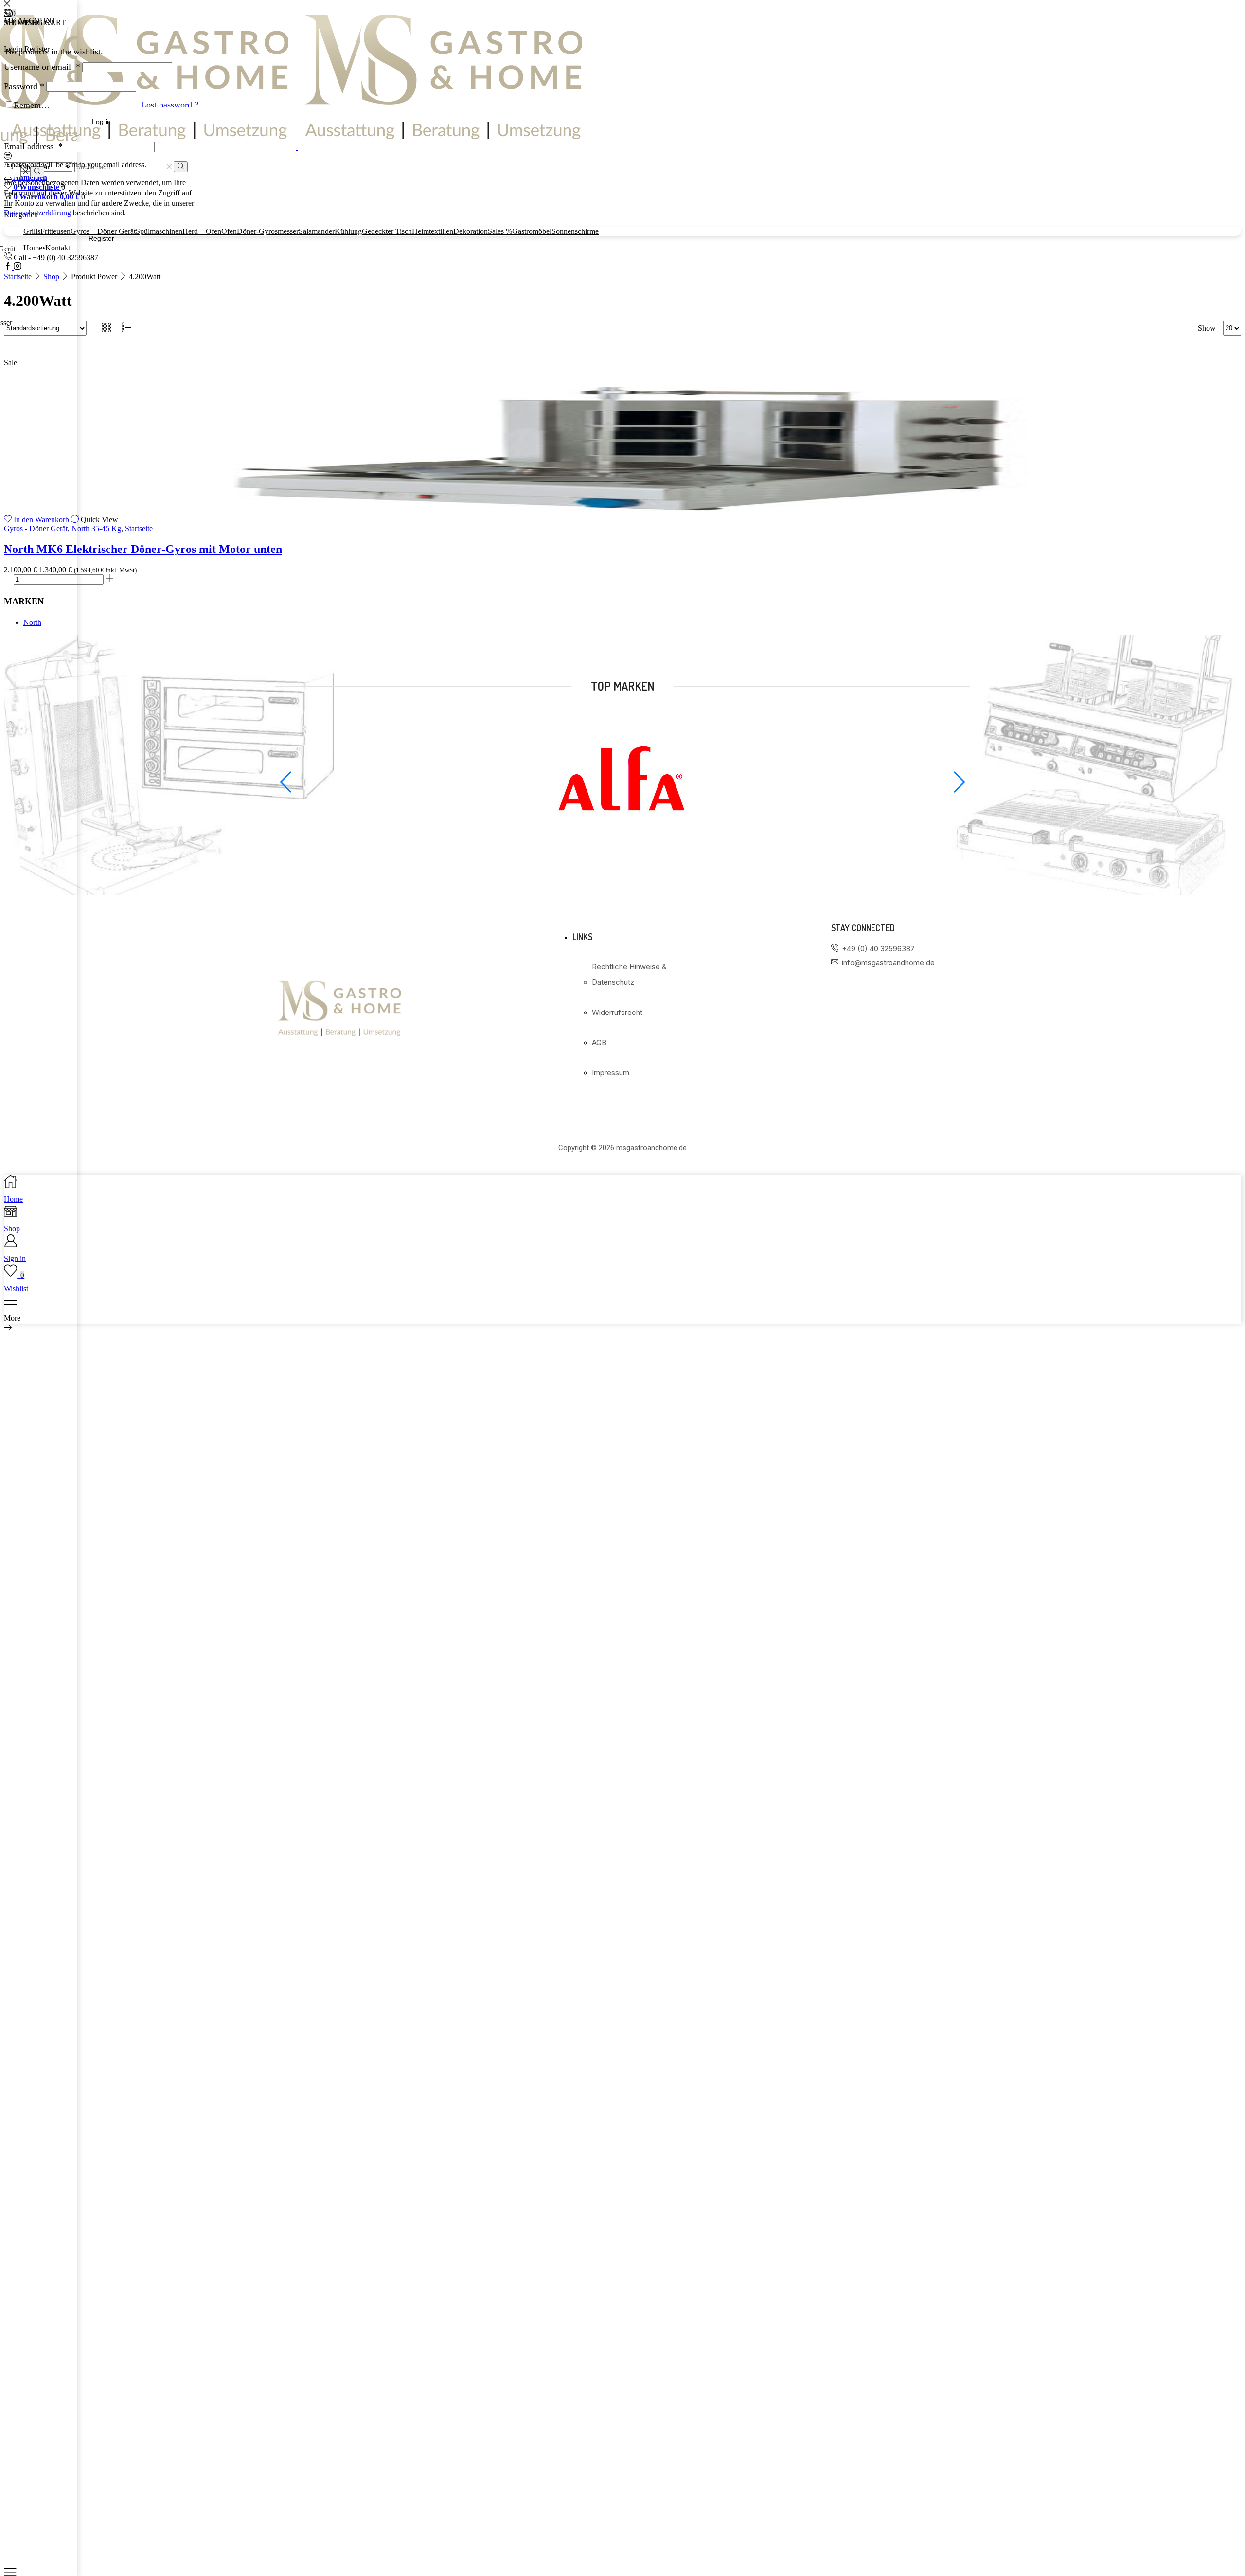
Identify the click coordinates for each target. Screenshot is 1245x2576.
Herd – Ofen (202, 231)
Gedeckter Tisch (387, 231)
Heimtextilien (433, 231)
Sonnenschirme (575, 231)
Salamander (317, 231)
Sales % (500, 231)
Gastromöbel (532, 231)
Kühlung (348, 231)
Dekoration (471, 231)
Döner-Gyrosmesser (268, 231)
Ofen (229, 231)
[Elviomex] (622, 851)
